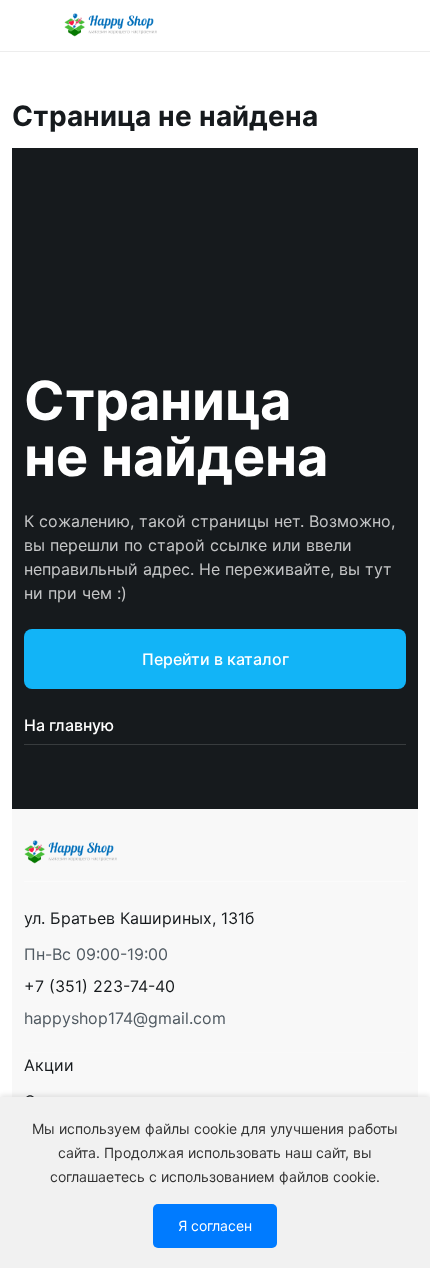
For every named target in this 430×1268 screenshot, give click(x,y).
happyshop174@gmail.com (125, 1018)
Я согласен (215, 1225)
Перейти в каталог (215, 659)
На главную (69, 725)
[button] (99, 986)
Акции (49, 1065)
